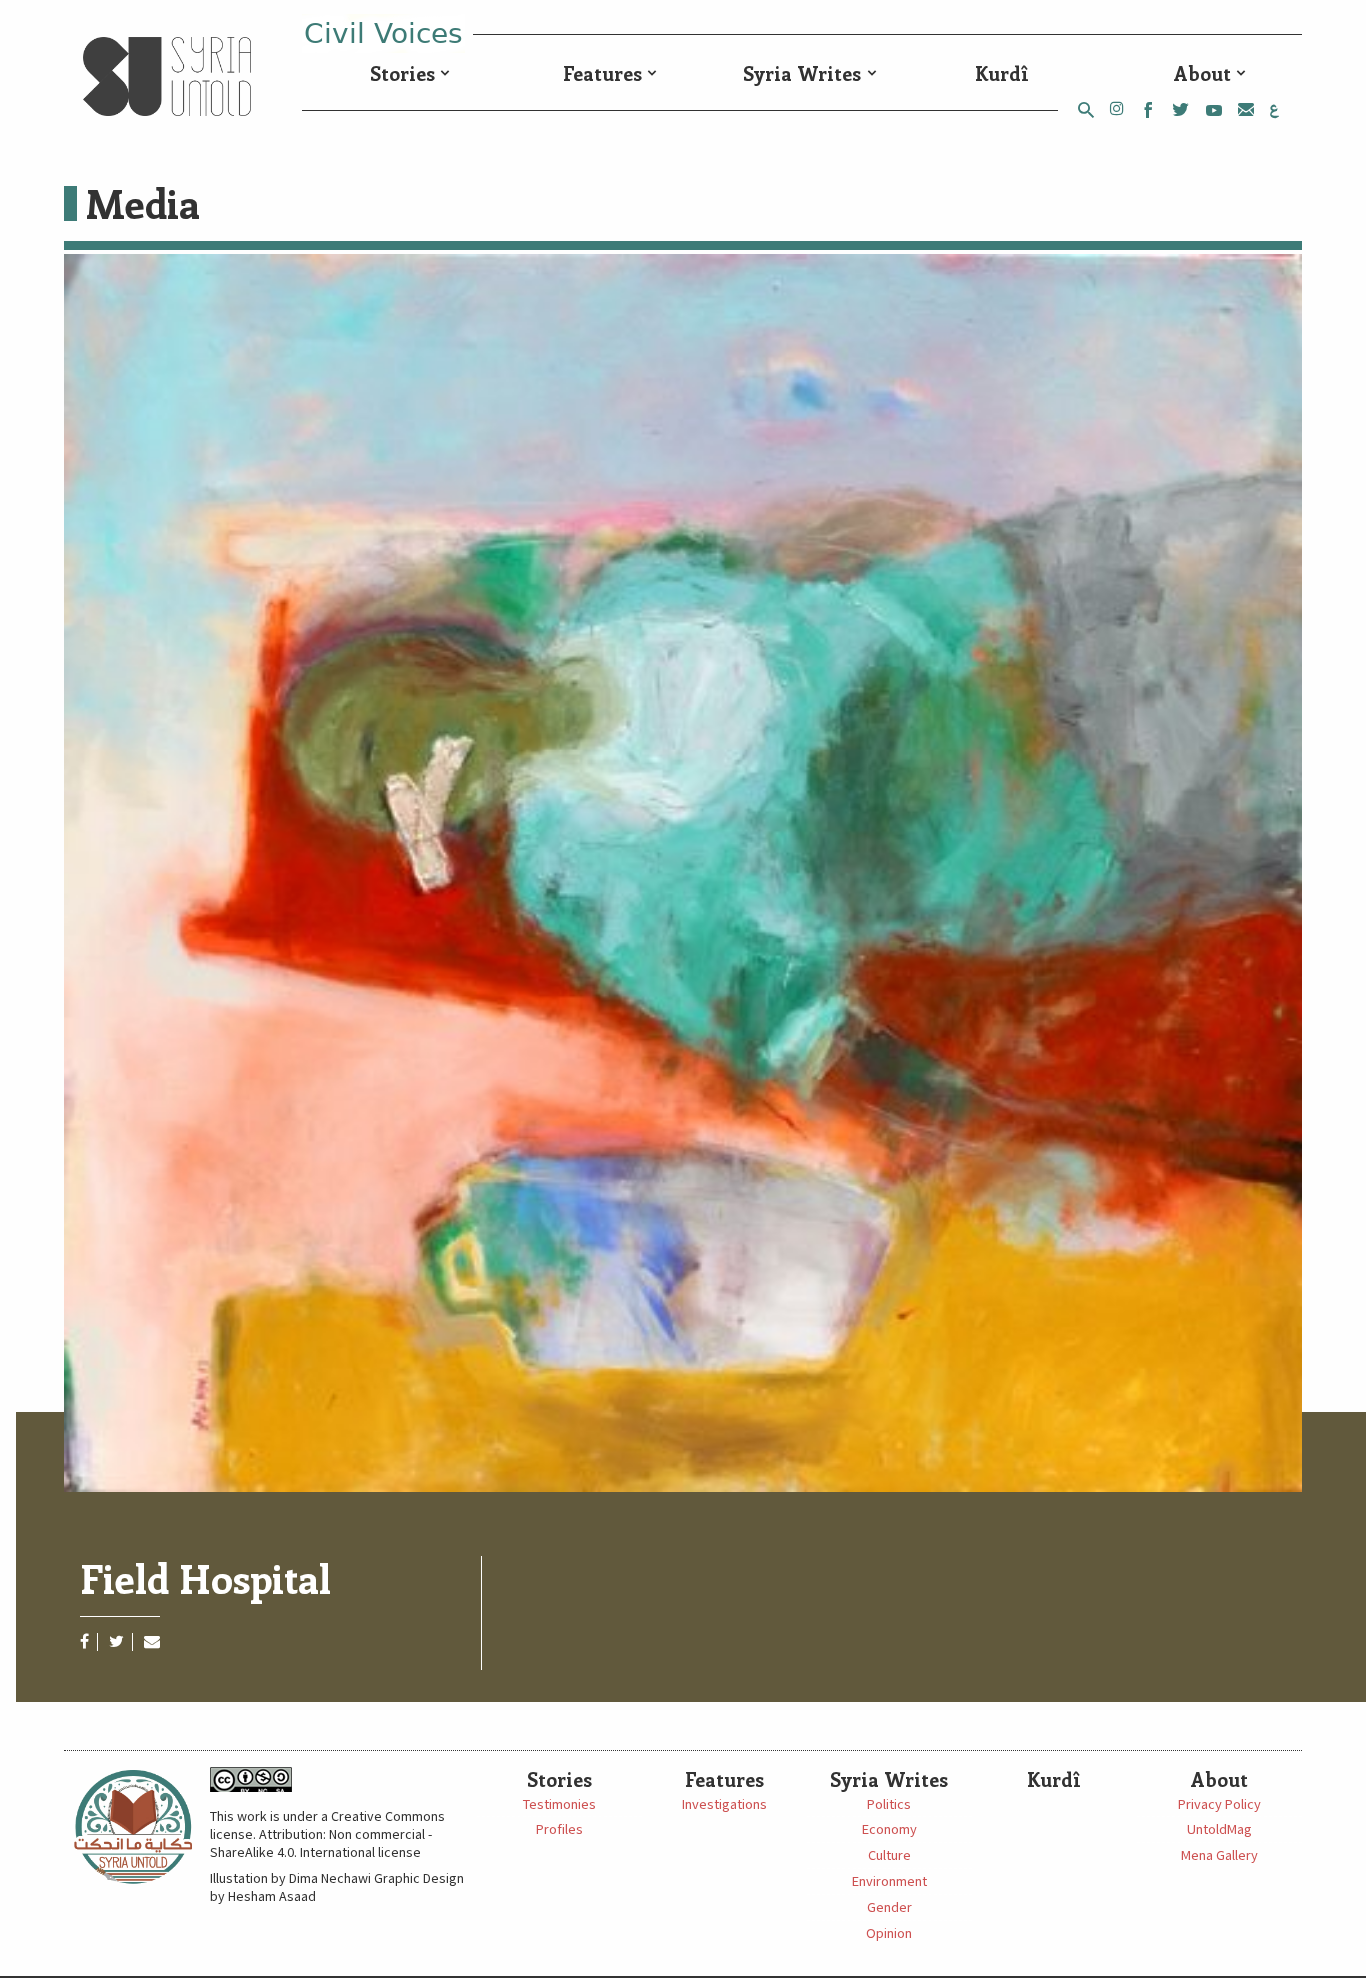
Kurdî (1002, 73)
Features (602, 73)
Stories (402, 73)
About (1202, 73)
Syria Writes (802, 73)
